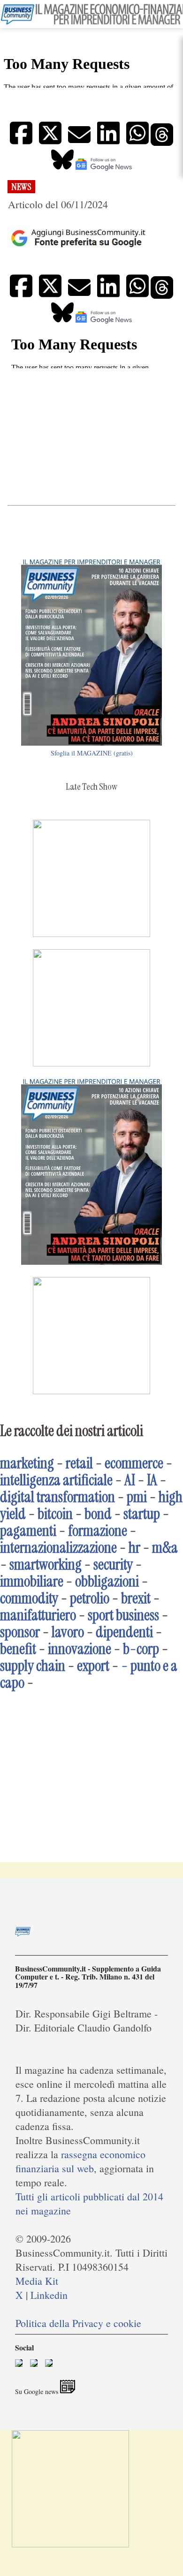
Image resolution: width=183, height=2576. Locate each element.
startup (142, 1514)
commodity (29, 1598)
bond (98, 1514)
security (113, 1564)
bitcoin (55, 1514)
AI (130, 1480)
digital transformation (57, 1497)
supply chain (33, 1666)
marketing (27, 1463)
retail (79, 1463)
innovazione (80, 1649)
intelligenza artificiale (56, 1480)
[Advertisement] (91, 436)
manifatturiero (38, 1615)
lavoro (68, 1632)
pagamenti (28, 1531)
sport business (123, 1615)
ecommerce (134, 1463)
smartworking (46, 1564)
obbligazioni (107, 1581)
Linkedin (49, 2295)
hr (134, 1548)
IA (152, 1480)
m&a (165, 1548)
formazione (98, 1531)
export (93, 1666)
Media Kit (37, 2281)
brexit (136, 1598)
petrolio (90, 1598)
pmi (137, 1497)
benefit (18, 1649)
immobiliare (32, 1581)
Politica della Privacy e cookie (78, 2323)
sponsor (20, 1632)
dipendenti (124, 1632)
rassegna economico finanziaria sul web (80, 2161)
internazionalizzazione (58, 1548)
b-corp (141, 1649)
